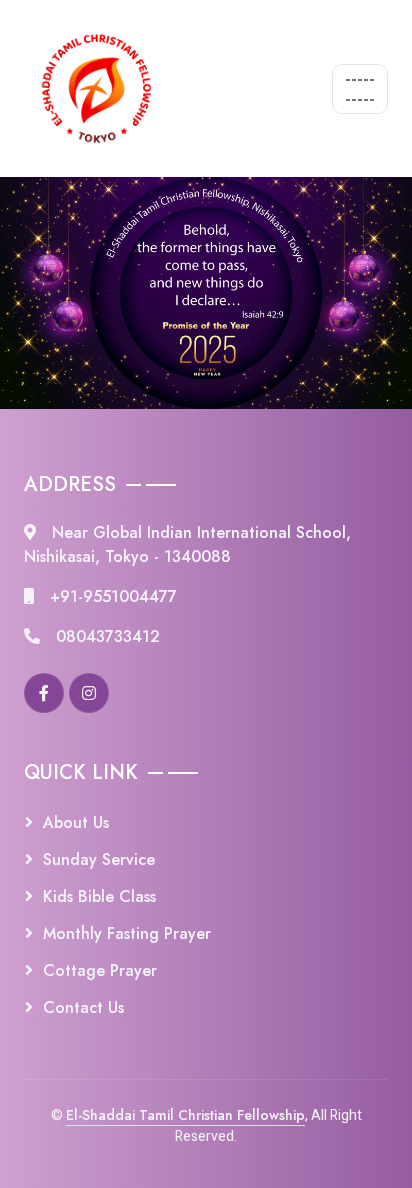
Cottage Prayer (100, 970)
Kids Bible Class (99, 896)
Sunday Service (99, 859)
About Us (76, 822)
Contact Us (83, 1007)
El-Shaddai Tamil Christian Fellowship (185, 1115)
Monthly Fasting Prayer (127, 933)
